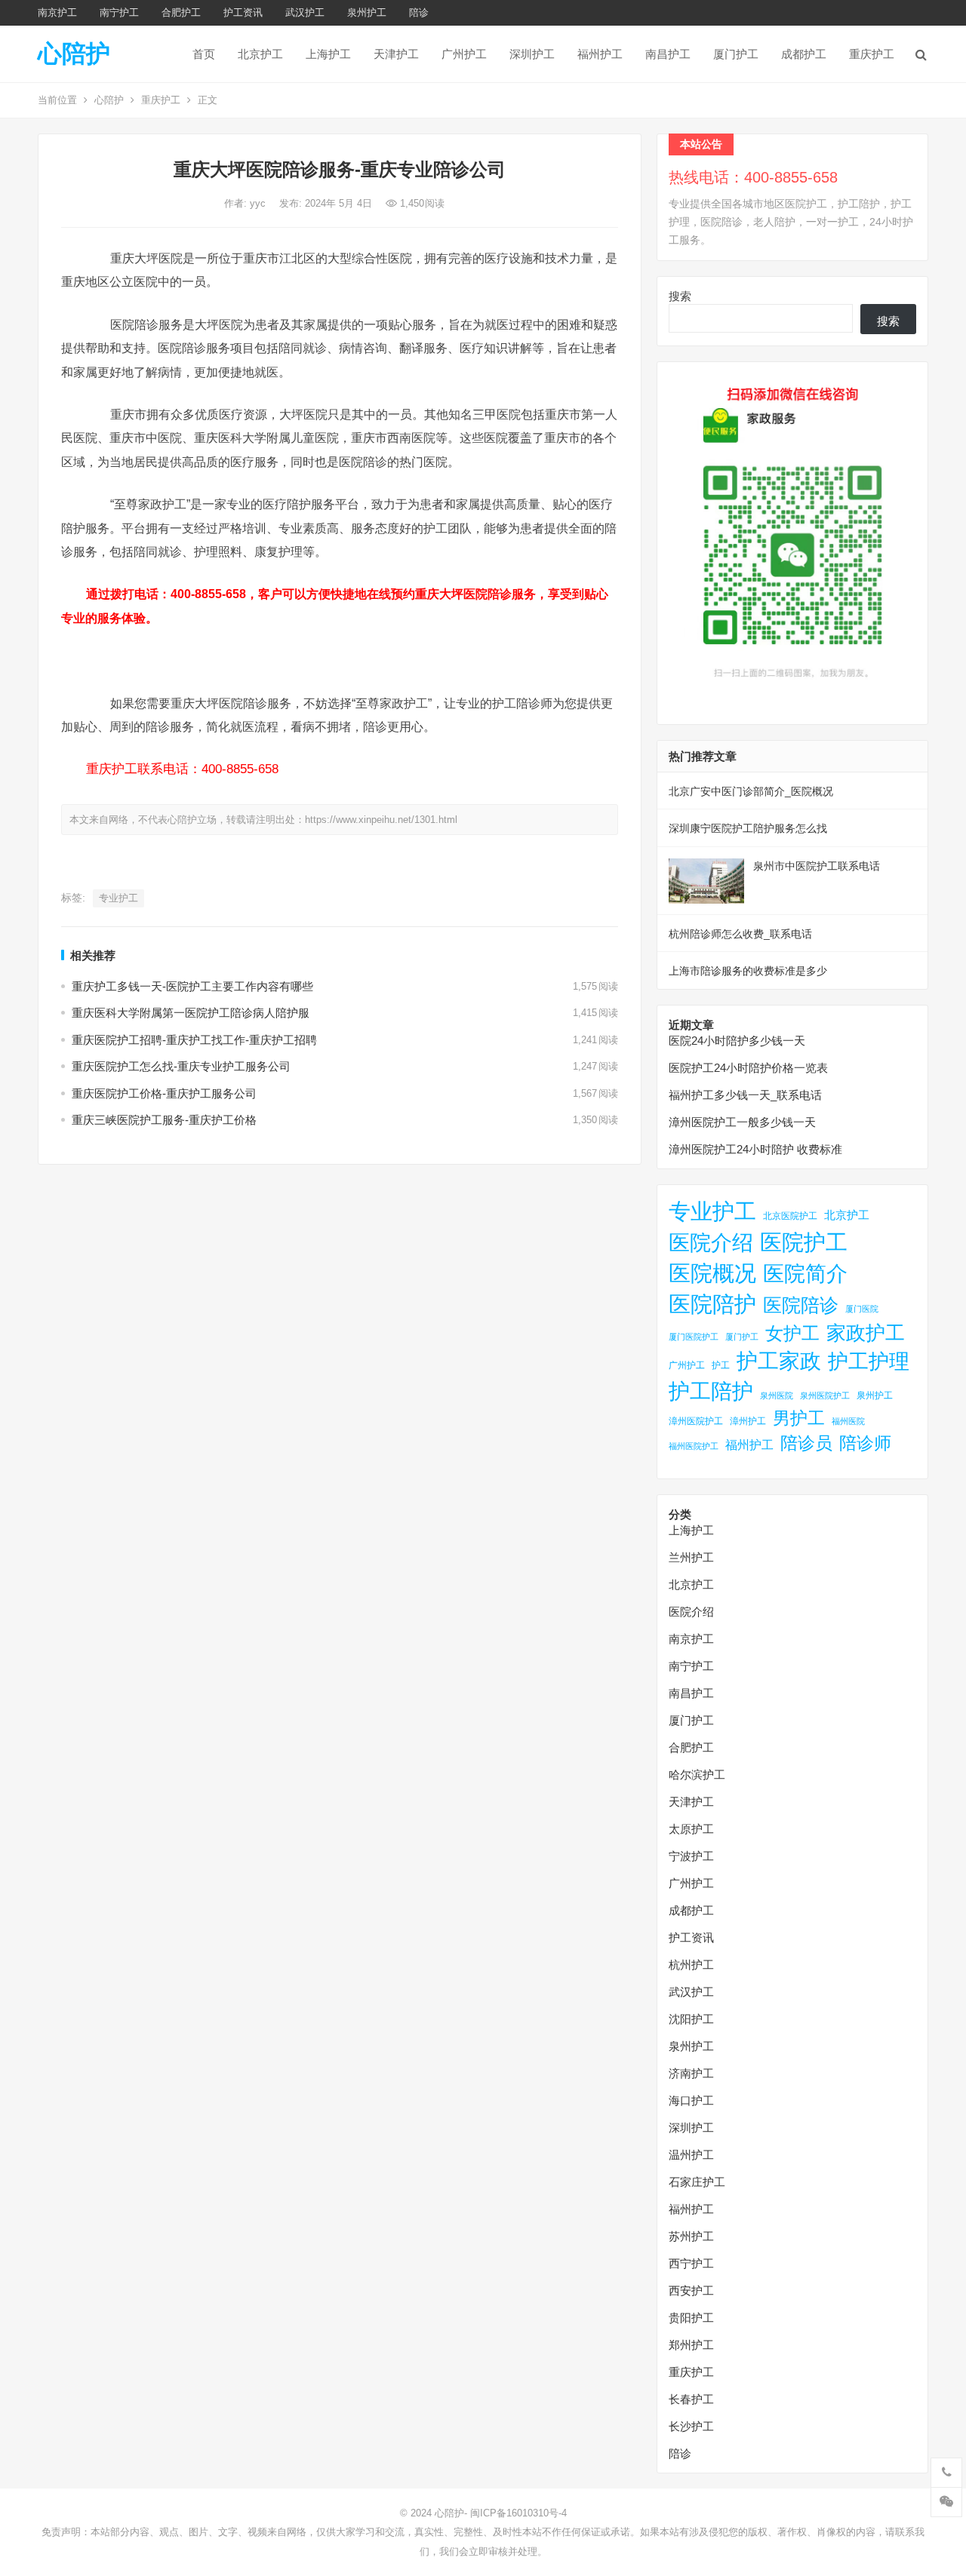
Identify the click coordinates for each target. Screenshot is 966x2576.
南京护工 (57, 12)
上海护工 (328, 54)
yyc (259, 203)
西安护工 (691, 2290)
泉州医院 (777, 1395)
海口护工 (691, 2100)
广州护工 (464, 54)
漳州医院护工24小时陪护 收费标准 (755, 1149)
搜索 (680, 296)
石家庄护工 (697, 2182)
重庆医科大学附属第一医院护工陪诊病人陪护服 (191, 1013)
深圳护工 (532, 54)
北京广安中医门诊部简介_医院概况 (751, 791)
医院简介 (805, 1273)
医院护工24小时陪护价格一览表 (748, 1068)
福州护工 (600, 54)
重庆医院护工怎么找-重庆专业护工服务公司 (181, 1066)
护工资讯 (243, 12)
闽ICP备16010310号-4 (518, 2513)
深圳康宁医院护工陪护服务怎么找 (748, 828)
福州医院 (848, 1421)
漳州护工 (748, 1421)
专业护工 (118, 898)
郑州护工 (691, 2345)
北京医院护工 (790, 1216)
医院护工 (804, 1242)
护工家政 (779, 1361)
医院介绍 (711, 1242)
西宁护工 (691, 2263)
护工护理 (869, 1361)
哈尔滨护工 (697, 1775)
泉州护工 (367, 12)
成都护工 (804, 54)
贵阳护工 (691, 2318)
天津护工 (396, 54)
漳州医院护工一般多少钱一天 (742, 1122)
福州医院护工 (694, 1446)
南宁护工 (119, 12)
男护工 (799, 1418)
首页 (204, 54)
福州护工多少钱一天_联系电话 (745, 1095)
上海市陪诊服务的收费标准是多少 (748, 971)
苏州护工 (691, 2236)
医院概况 (712, 1273)
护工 (721, 1365)
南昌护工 (668, 54)
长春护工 (691, 2399)
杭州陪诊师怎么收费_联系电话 (740, 934)
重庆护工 (872, 54)
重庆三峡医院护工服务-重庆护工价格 (164, 1120)
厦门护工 (736, 54)
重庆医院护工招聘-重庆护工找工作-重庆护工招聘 (194, 1040)
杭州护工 (691, 1965)
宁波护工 (691, 1856)
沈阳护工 (691, 2019)
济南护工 (691, 2073)
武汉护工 (305, 12)
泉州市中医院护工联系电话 (817, 866)
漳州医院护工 (696, 1421)
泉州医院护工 (825, 1395)
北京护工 (260, 54)
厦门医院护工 (694, 1337)
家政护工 (866, 1333)
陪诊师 (865, 1443)
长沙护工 (691, 2426)
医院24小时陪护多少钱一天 (737, 1041)
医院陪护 (712, 1304)
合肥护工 (181, 12)
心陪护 (74, 54)
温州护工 (691, 2155)
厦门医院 (862, 1309)
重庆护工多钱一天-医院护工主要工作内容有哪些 (192, 986)
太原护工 (691, 1829)
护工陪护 (711, 1391)
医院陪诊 (801, 1305)
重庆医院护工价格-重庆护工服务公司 (164, 1093)
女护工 (792, 1334)
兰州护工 (691, 1557)
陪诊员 (806, 1443)
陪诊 (419, 12)
